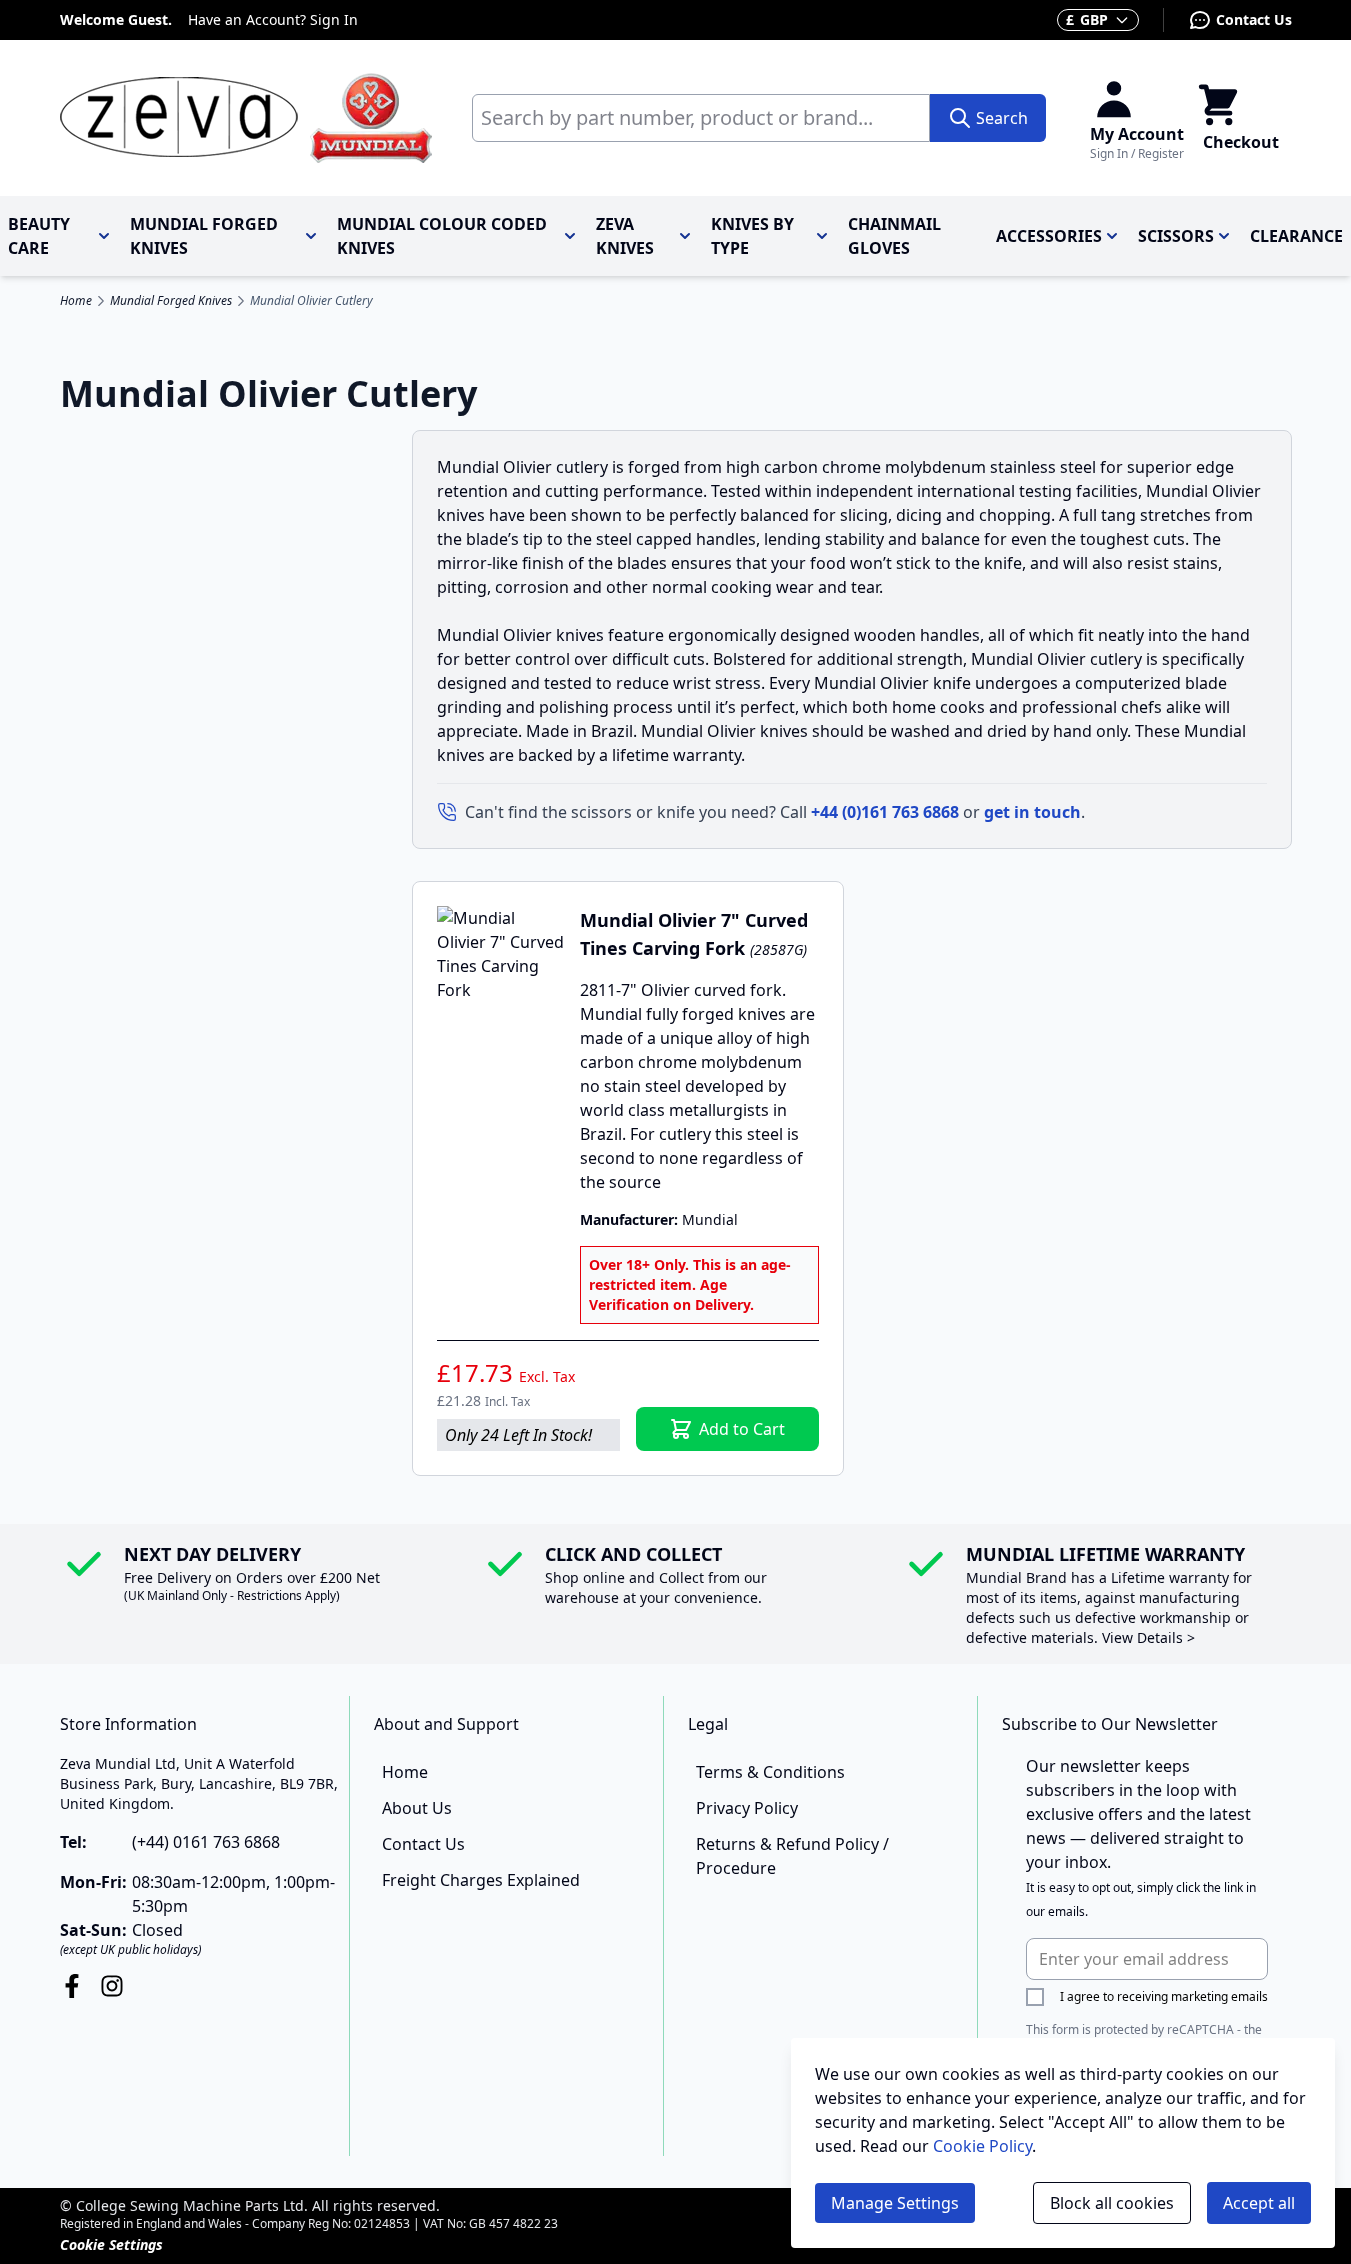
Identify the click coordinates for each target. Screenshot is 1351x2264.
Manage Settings (895, 2203)
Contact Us (1254, 19)
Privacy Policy (747, 1808)
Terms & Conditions (770, 1772)
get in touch (1032, 812)
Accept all (1259, 2203)
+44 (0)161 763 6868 (885, 812)
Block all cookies (1112, 2203)
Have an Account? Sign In (273, 19)
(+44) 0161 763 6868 (206, 1842)
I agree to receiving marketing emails (1164, 1996)
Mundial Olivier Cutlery (311, 301)
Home (76, 301)
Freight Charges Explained (481, 1880)
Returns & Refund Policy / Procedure (792, 1856)
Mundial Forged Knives (171, 301)
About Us (417, 1808)
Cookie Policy (982, 2146)
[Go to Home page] (246, 118)
